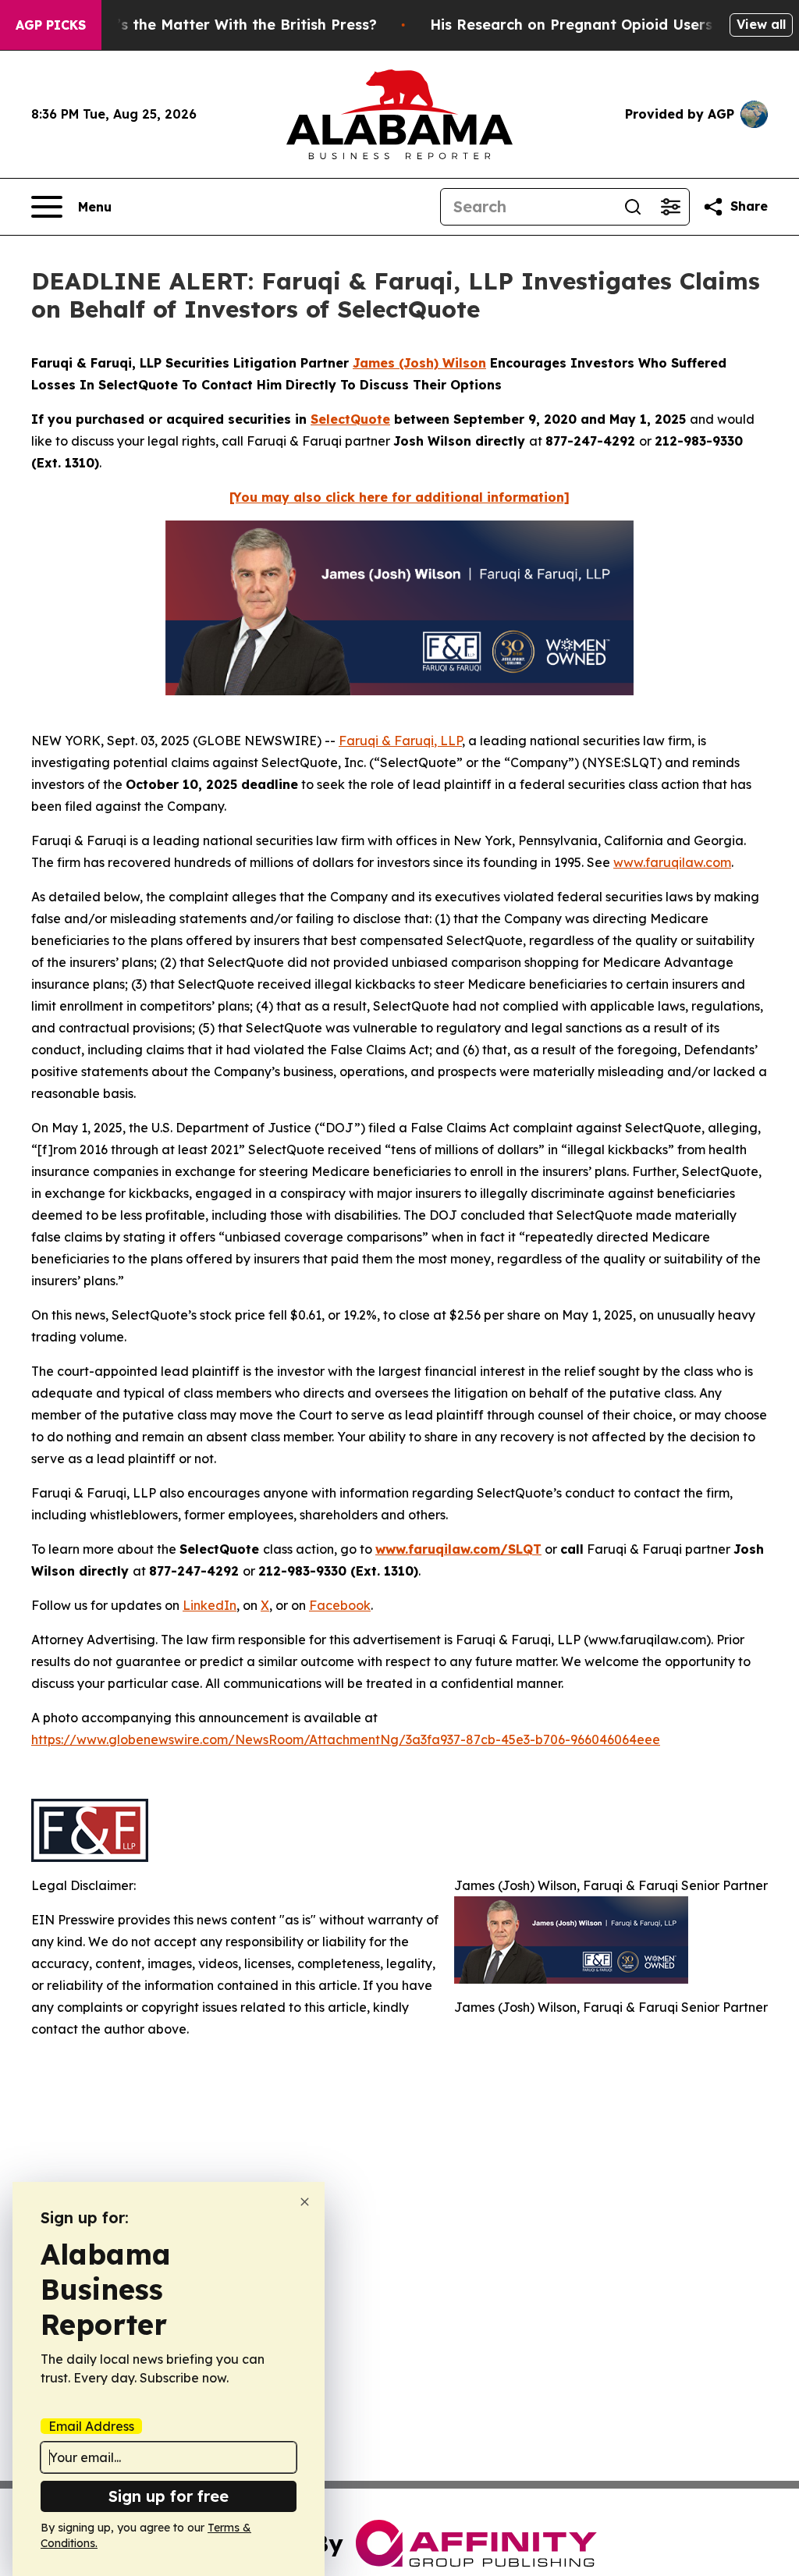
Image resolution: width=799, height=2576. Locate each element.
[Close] (305, 2202)
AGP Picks (51, 25)
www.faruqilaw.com (672, 862)
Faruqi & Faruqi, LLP (400, 741)
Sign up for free (169, 2496)
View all (761, 24)
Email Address (91, 2426)
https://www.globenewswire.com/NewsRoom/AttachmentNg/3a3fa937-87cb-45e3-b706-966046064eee (346, 1739)
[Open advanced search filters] (670, 207)
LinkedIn (210, 1605)
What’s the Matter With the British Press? (228, 25)
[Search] (633, 207)
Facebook (340, 1605)
